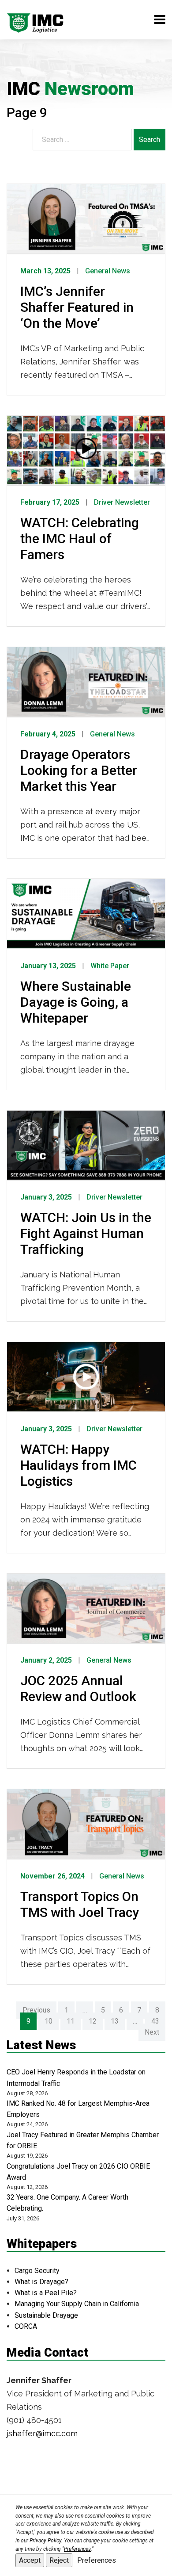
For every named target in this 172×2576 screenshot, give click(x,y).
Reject (59, 2560)
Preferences (97, 2560)
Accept (30, 2560)
